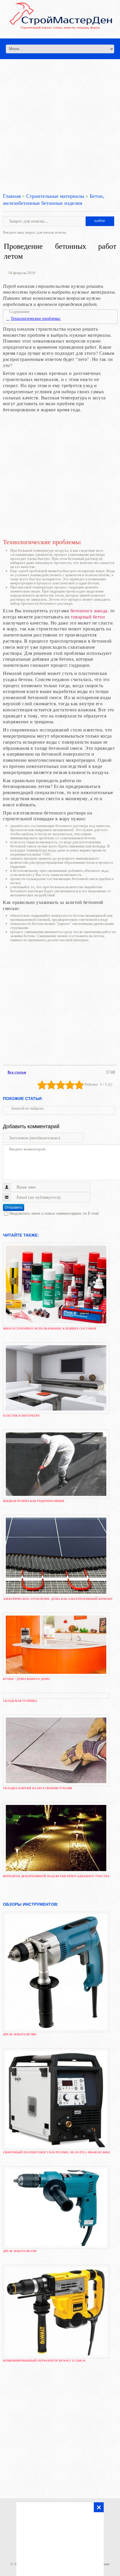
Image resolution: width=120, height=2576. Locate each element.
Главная (12, 196)
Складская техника (20, 1701)
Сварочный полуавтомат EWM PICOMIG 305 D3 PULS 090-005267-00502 (57, 2152)
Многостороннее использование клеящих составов (50, 1328)
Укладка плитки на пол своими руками (38, 1788)
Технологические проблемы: (36, 319)
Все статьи (17, 1072)
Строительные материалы (55, 196)
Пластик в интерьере (21, 1416)
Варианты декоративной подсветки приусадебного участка (56, 1876)
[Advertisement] (60, 119)
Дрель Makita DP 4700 (20, 2251)
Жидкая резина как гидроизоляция (33, 1501)
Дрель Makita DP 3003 (20, 2034)
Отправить (14, 1207)
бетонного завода (89, 610)
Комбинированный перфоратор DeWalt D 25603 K (44, 2361)
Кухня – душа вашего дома (26, 1679)
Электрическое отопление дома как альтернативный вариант (58, 1599)
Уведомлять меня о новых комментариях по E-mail (54, 1213)
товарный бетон (88, 617)
